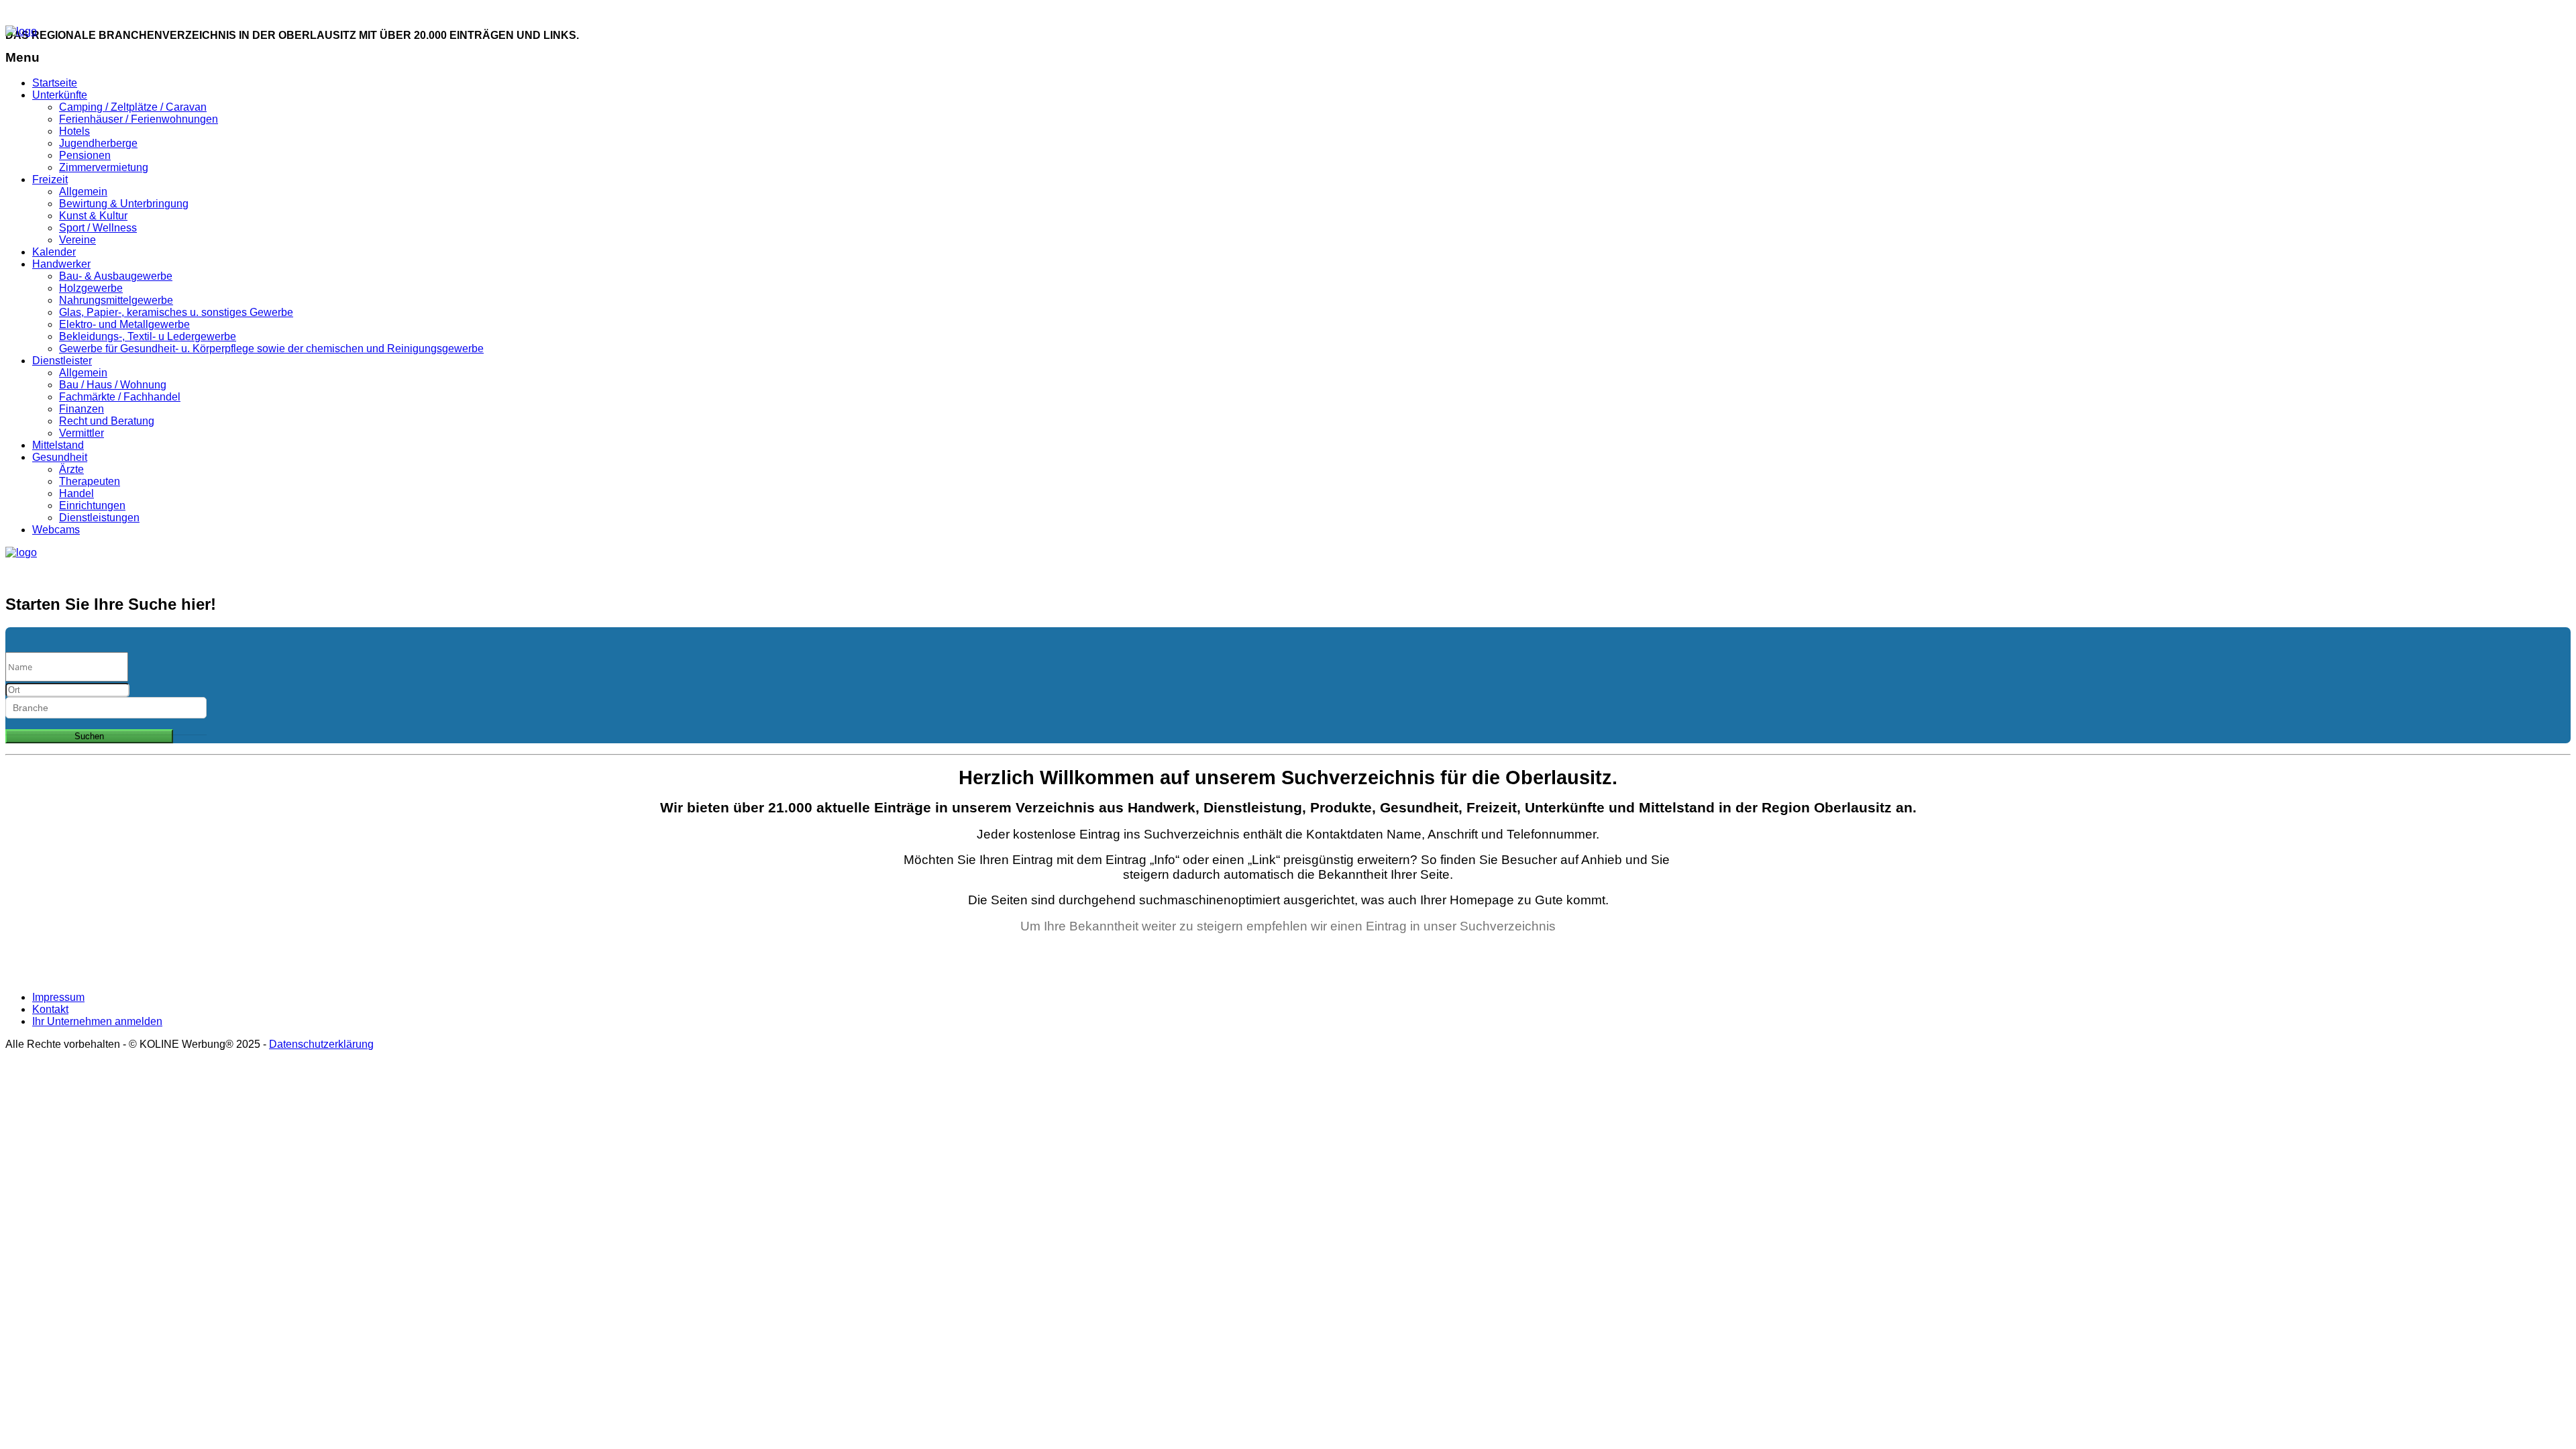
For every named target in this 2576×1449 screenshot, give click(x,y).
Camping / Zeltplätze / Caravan (133, 107)
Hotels (74, 131)
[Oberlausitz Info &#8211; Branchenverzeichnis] (21, 31)
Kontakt (216, 12)
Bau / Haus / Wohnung (113, 385)
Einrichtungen (92, 505)
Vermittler (82, 433)
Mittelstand (58, 445)
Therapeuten (90, 481)
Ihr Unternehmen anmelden (91, 12)
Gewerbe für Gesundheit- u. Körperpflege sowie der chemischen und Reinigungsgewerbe (271, 348)
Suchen (89, 736)
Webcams (56, 530)
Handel (76, 493)
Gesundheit (60, 457)
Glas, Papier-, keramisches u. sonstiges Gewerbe (176, 312)
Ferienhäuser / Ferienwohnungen (139, 119)
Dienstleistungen (99, 518)
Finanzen (82, 409)
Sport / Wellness (98, 228)
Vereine (77, 240)
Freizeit (50, 179)
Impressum (58, 997)
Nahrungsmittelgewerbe (116, 300)
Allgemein (83, 192)
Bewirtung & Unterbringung (124, 204)
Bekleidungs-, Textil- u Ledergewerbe (148, 336)
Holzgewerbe (91, 288)
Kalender (54, 252)
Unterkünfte (60, 95)
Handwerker (61, 264)
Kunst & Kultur (93, 216)
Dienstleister (62, 361)
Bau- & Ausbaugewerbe (116, 276)
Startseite (55, 83)
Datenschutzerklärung (321, 1044)
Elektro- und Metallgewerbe (124, 324)
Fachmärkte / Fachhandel (120, 397)
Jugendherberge (98, 143)
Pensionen (85, 155)
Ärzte (71, 469)
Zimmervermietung (104, 167)
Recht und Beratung (107, 421)
